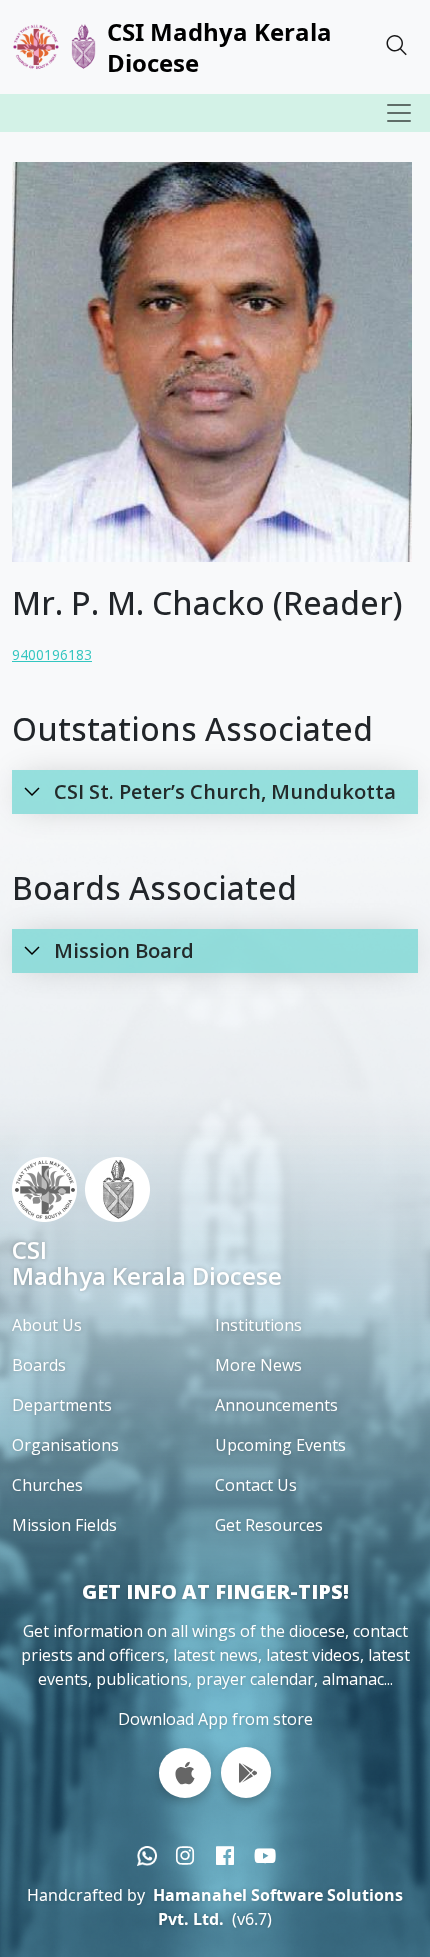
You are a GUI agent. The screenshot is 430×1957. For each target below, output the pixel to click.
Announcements (276, 1405)
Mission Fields (64, 1525)
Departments (62, 1405)
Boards (39, 1365)
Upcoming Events (280, 1445)
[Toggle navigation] (399, 113)
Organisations (65, 1445)
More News (258, 1365)
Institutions (258, 1325)
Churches (47, 1485)
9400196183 (52, 654)
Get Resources (269, 1525)
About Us (47, 1325)
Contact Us (256, 1485)
